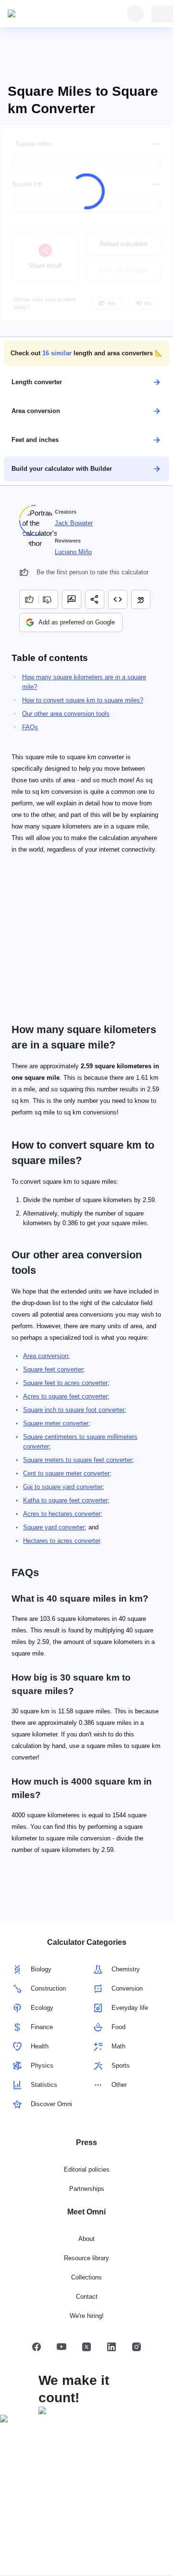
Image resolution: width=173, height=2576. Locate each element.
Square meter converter (56, 1423)
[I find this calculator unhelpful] (48, 599)
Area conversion (46, 1356)
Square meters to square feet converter (78, 1460)
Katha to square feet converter (65, 1500)
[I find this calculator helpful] (29, 599)
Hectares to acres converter (62, 1541)
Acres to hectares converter (62, 1514)
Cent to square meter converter (66, 1473)
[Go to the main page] (52, 14)
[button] (86, 353)
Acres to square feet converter (65, 1396)
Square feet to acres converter (65, 1383)
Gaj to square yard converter (63, 1487)
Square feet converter (53, 1369)
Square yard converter (54, 1527)
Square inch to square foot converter (74, 1410)
